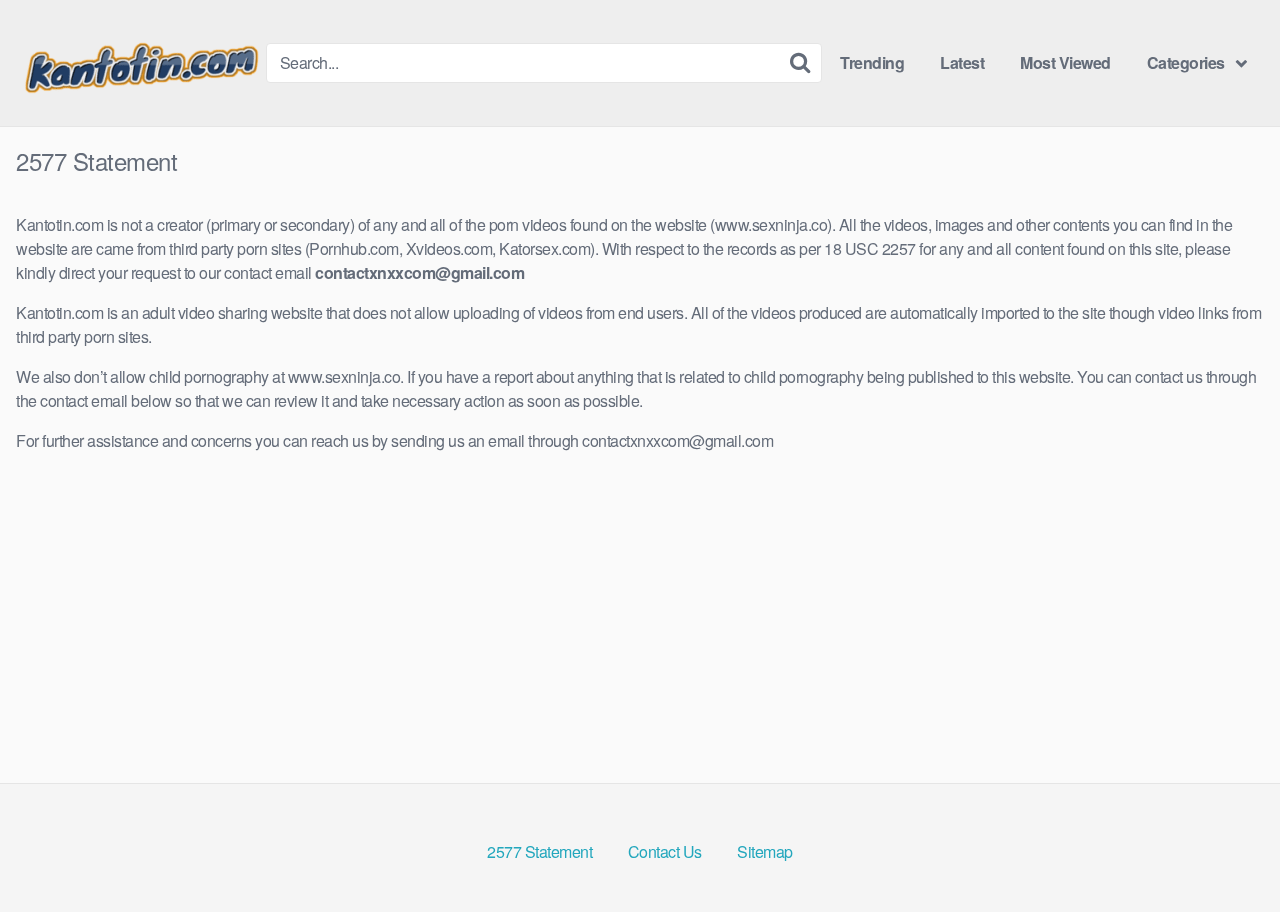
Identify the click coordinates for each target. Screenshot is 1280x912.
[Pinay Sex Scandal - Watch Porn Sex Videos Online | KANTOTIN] (141, 63)
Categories (1186, 62)
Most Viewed (1065, 62)
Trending (872, 62)
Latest (962, 62)
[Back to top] (1225, 848)
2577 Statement (539, 851)
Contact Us (665, 851)
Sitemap (765, 851)
